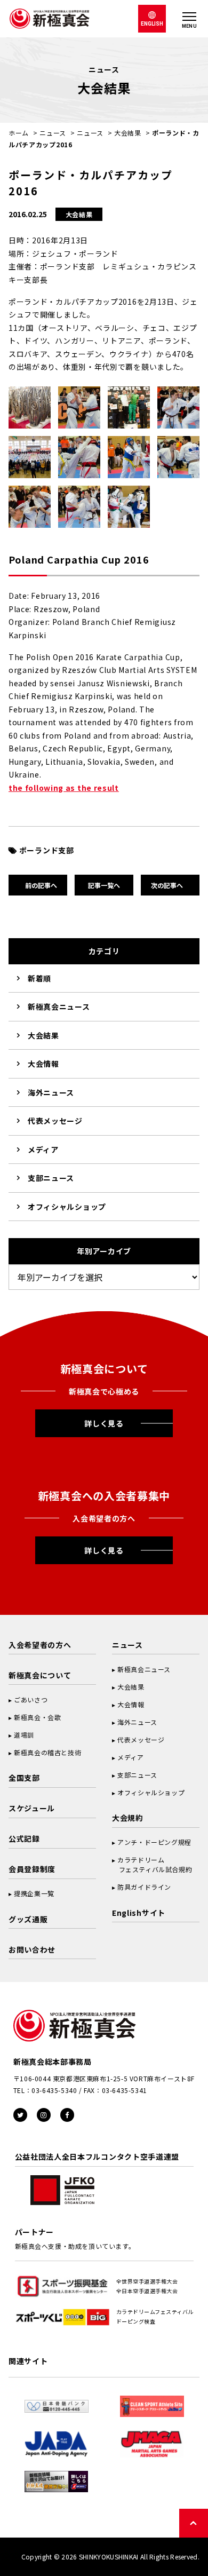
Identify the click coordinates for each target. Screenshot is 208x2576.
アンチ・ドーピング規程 (154, 1842)
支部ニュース (51, 1178)
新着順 (39, 978)
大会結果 (128, 133)
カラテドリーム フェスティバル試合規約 (152, 1864)
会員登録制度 (32, 1869)
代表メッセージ (55, 1121)
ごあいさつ (31, 1699)
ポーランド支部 (47, 850)
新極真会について (40, 1675)
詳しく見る (104, 1423)
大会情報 (43, 1064)
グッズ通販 (28, 1919)
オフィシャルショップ (67, 1207)
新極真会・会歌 (37, 1717)
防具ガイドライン (144, 1887)
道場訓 (24, 1735)
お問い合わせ (32, 1949)
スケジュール (32, 1808)
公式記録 (24, 1838)
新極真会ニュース (59, 1006)
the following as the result (64, 788)
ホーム (19, 133)
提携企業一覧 (34, 1893)
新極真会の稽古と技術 (47, 1752)
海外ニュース (51, 1092)
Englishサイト (139, 1913)
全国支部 (24, 1778)
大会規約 (128, 1818)
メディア (43, 1150)
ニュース (53, 133)
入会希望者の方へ (40, 1645)
